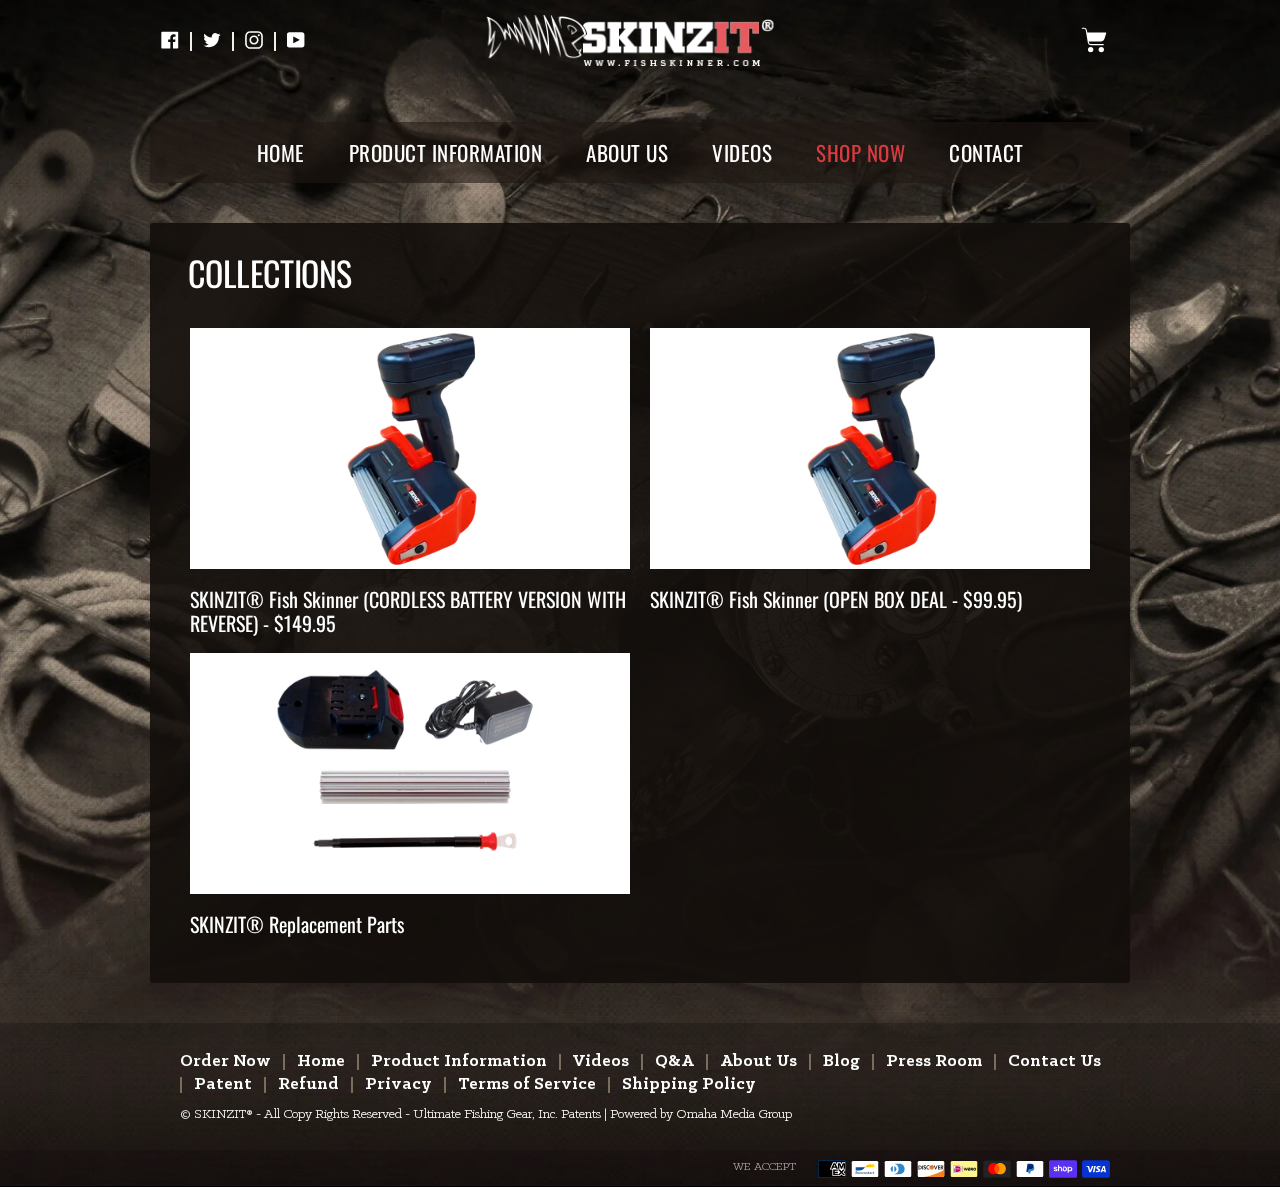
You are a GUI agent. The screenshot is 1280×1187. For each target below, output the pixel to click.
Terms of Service (527, 1084)
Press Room (934, 1061)
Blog (841, 1061)
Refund (308, 1084)
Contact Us (1054, 1061)
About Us (758, 1061)
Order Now (225, 1061)
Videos (601, 1061)
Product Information (459, 1061)
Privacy (398, 1084)
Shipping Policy (689, 1084)
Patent (223, 1084)
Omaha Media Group (734, 1114)
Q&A (674, 1061)
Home (321, 1061)
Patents (581, 1114)
